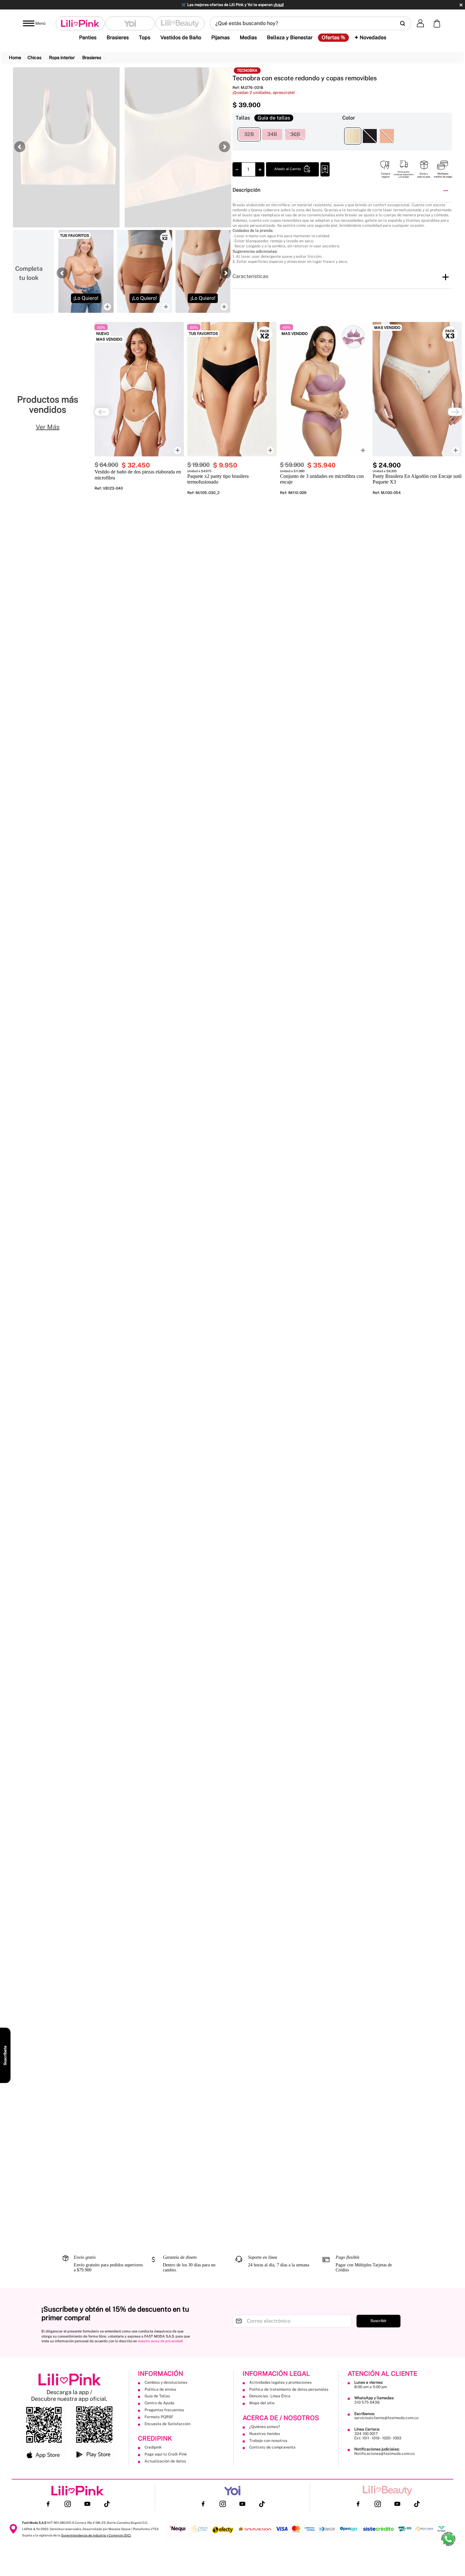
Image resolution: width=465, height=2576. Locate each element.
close (461, 5)
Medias (248, 37)
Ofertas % (333, 38)
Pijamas (220, 37)
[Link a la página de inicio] (15, 58)
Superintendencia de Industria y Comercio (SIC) (96, 2535)
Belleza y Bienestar (290, 37)
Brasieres (118, 37)
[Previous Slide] (102, 412)
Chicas (34, 58)
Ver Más (48, 427)
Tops (145, 37)
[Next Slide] (455, 412)
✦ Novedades (370, 37)
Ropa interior (62, 58)
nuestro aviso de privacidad (160, 2341)
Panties (88, 37)
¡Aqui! (279, 5)
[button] (310, 23)
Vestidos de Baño (181, 37)
